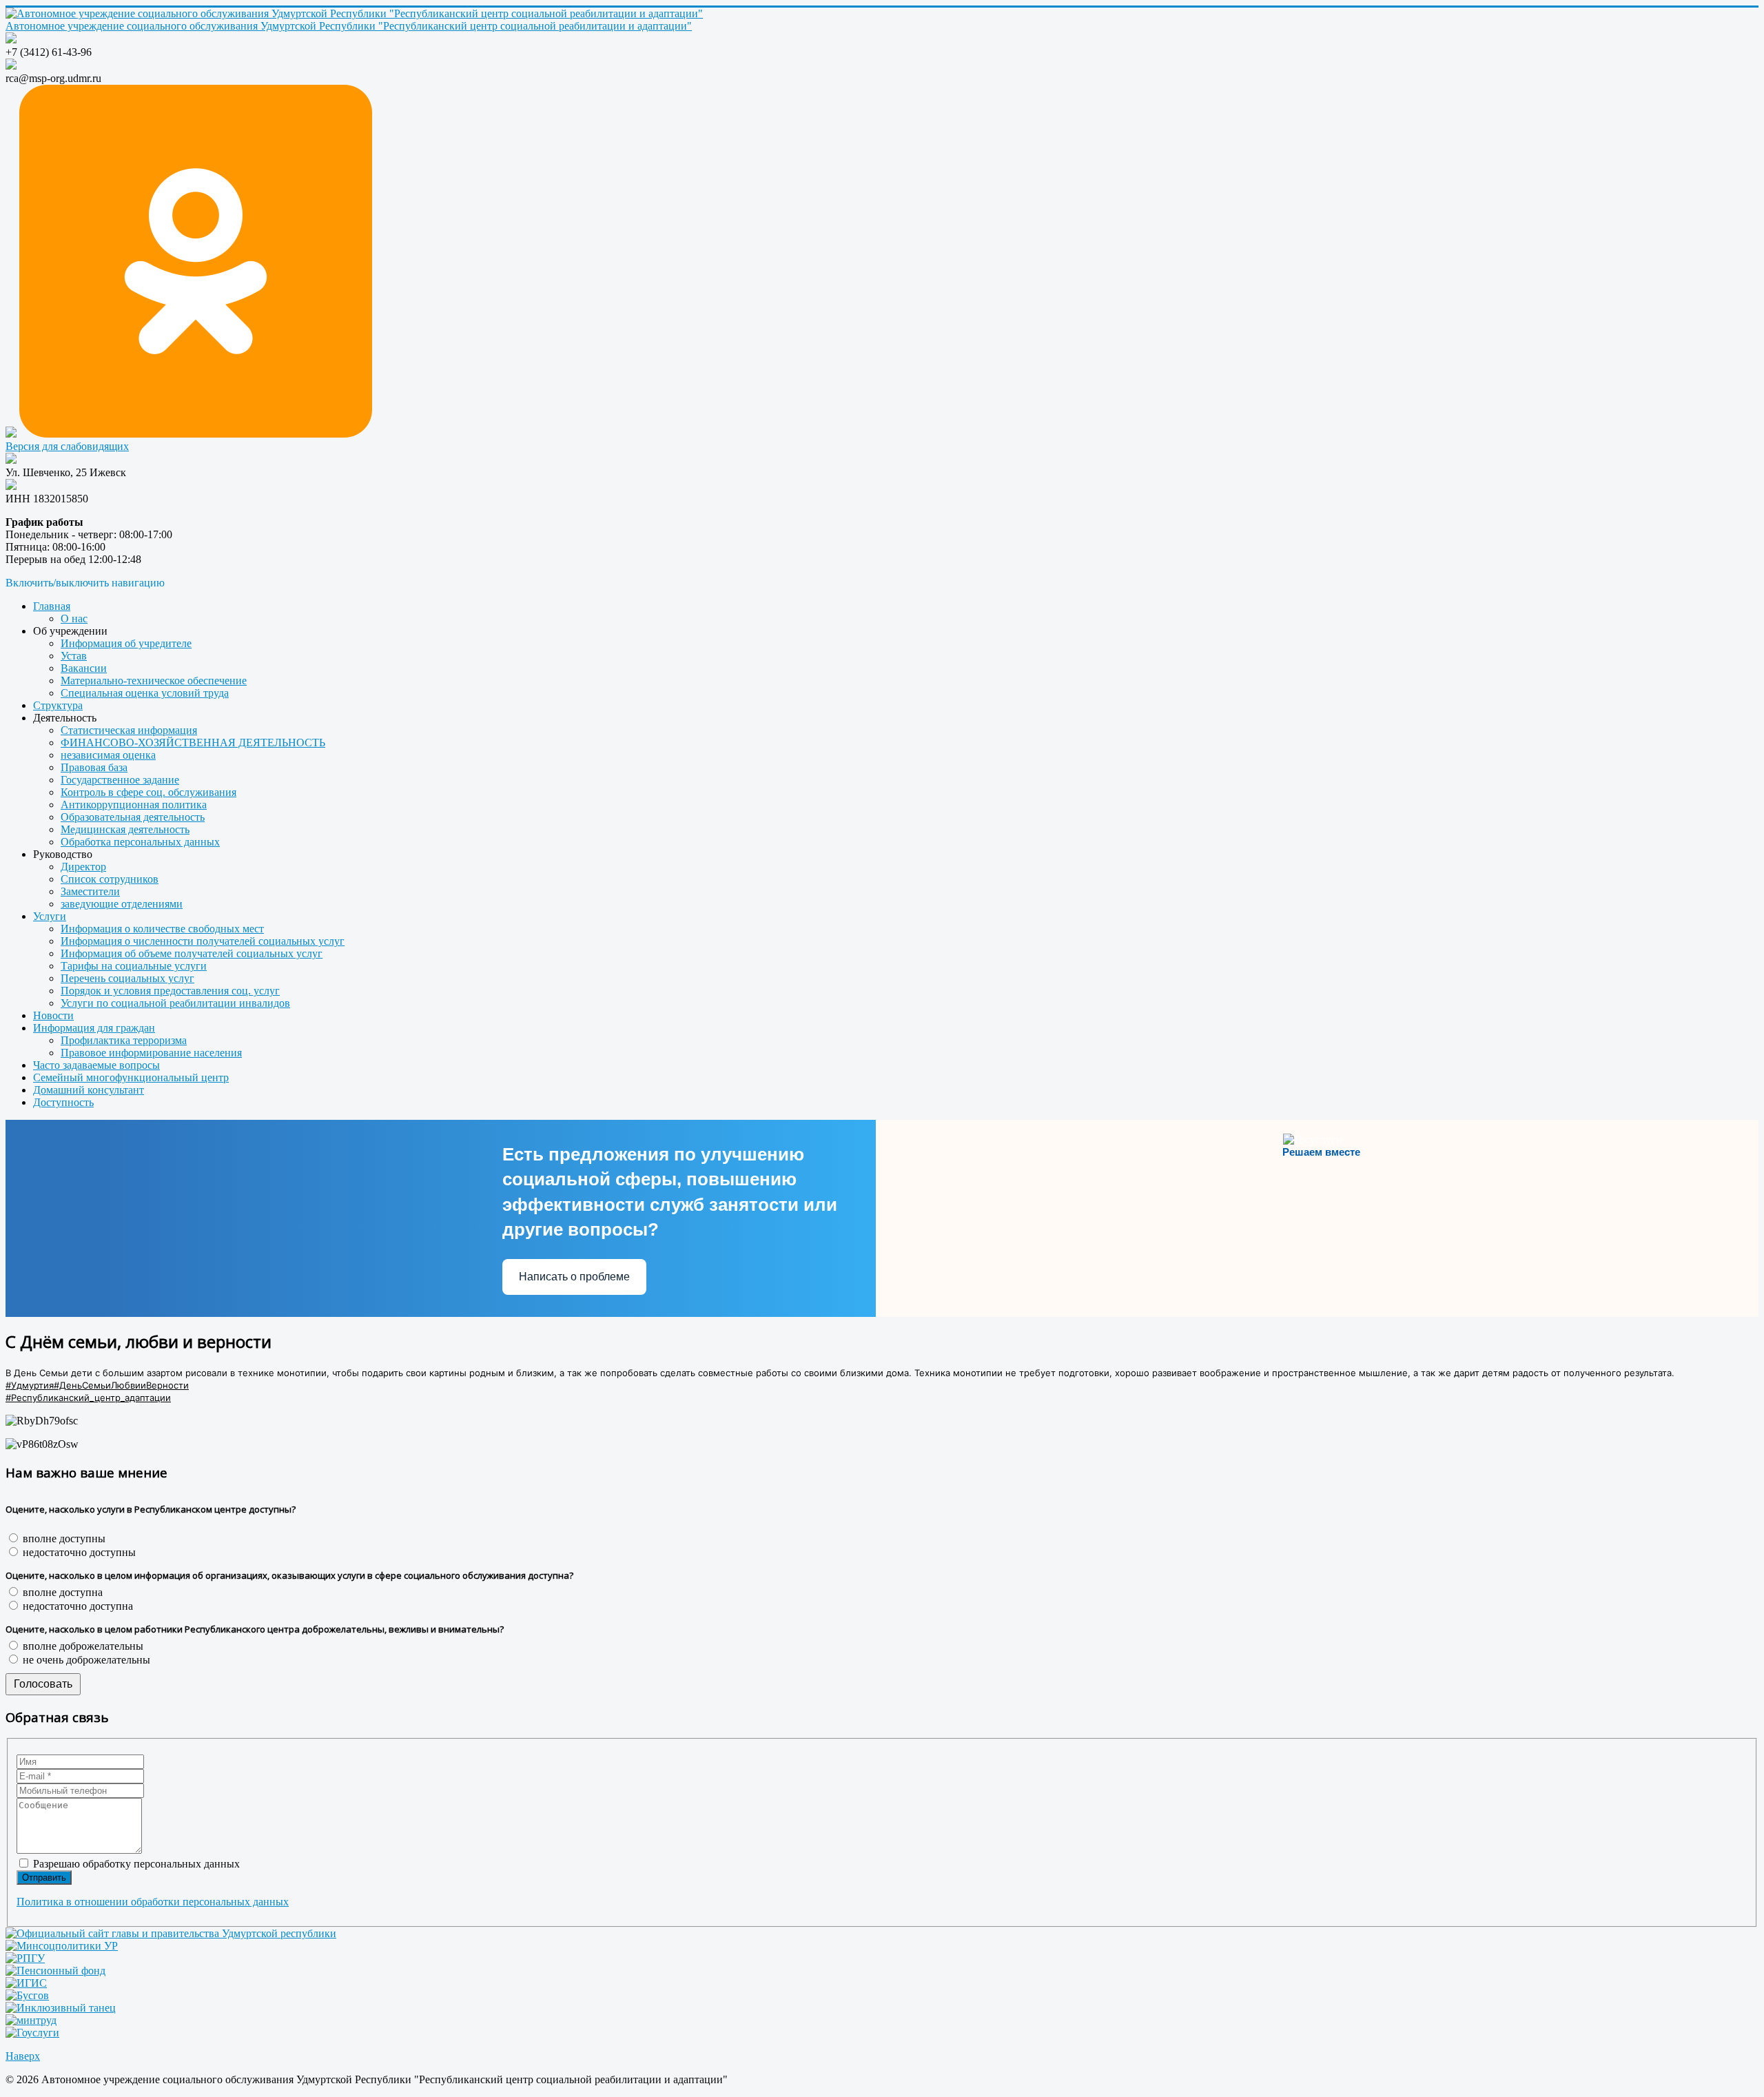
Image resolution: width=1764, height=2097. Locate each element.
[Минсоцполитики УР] (62, 1946)
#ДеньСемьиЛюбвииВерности (121, 1385)
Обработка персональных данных (140, 842)
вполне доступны (63, 1538)
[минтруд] (31, 2020)
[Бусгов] (27, 1995)
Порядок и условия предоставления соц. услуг (170, 991)
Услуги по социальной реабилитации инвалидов (175, 1003)
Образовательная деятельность (133, 817)
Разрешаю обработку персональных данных (135, 1864)
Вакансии (84, 668)
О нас (74, 618)
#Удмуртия (30, 1385)
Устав (74, 656)
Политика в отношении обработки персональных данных (153, 1902)
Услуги (50, 916)
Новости (53, 1015)
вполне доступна (61, 1592)
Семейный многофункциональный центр (131, 1077)
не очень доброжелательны (85, 1660)
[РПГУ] (25, 1958)
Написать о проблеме (574, 1277)
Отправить (44, 1878)
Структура (58, 705)
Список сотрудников (110, 879)
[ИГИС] (26, 1983)
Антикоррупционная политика (134, 805)
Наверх (23, 2056)
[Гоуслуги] (32, 2033)
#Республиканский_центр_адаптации (88, 1398)
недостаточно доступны (78, 1552)
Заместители (90, 891)
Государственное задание (120, 780)
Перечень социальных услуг (127, 978)
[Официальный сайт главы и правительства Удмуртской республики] (171, 1933)
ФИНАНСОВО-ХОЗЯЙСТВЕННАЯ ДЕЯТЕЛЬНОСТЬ (193, 743)
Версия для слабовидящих (67, 446)
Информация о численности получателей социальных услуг (203, 941)
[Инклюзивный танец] (61, 2008)
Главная (52, 606)
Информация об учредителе (126, 643)
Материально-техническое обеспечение (154, 681)
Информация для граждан (94, 1028)
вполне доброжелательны (82, 1646)
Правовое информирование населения (151, 1053)
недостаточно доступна (76, 1606)
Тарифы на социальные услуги (134, 966)
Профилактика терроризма (124, 1040)
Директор (83, 867)
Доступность (63, 1102)
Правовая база (94, 767)
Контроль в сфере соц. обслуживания (148, 792)
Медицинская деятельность (125, 829)
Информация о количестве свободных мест (162, 929)
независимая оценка (108, 755)
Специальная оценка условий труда (145, 693)
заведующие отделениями (122, 904)
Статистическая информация (129, 730)
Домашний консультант (89, 1090)
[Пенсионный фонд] (55, 1971)
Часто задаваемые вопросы (96, 1065)
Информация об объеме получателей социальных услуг (192, 953)
